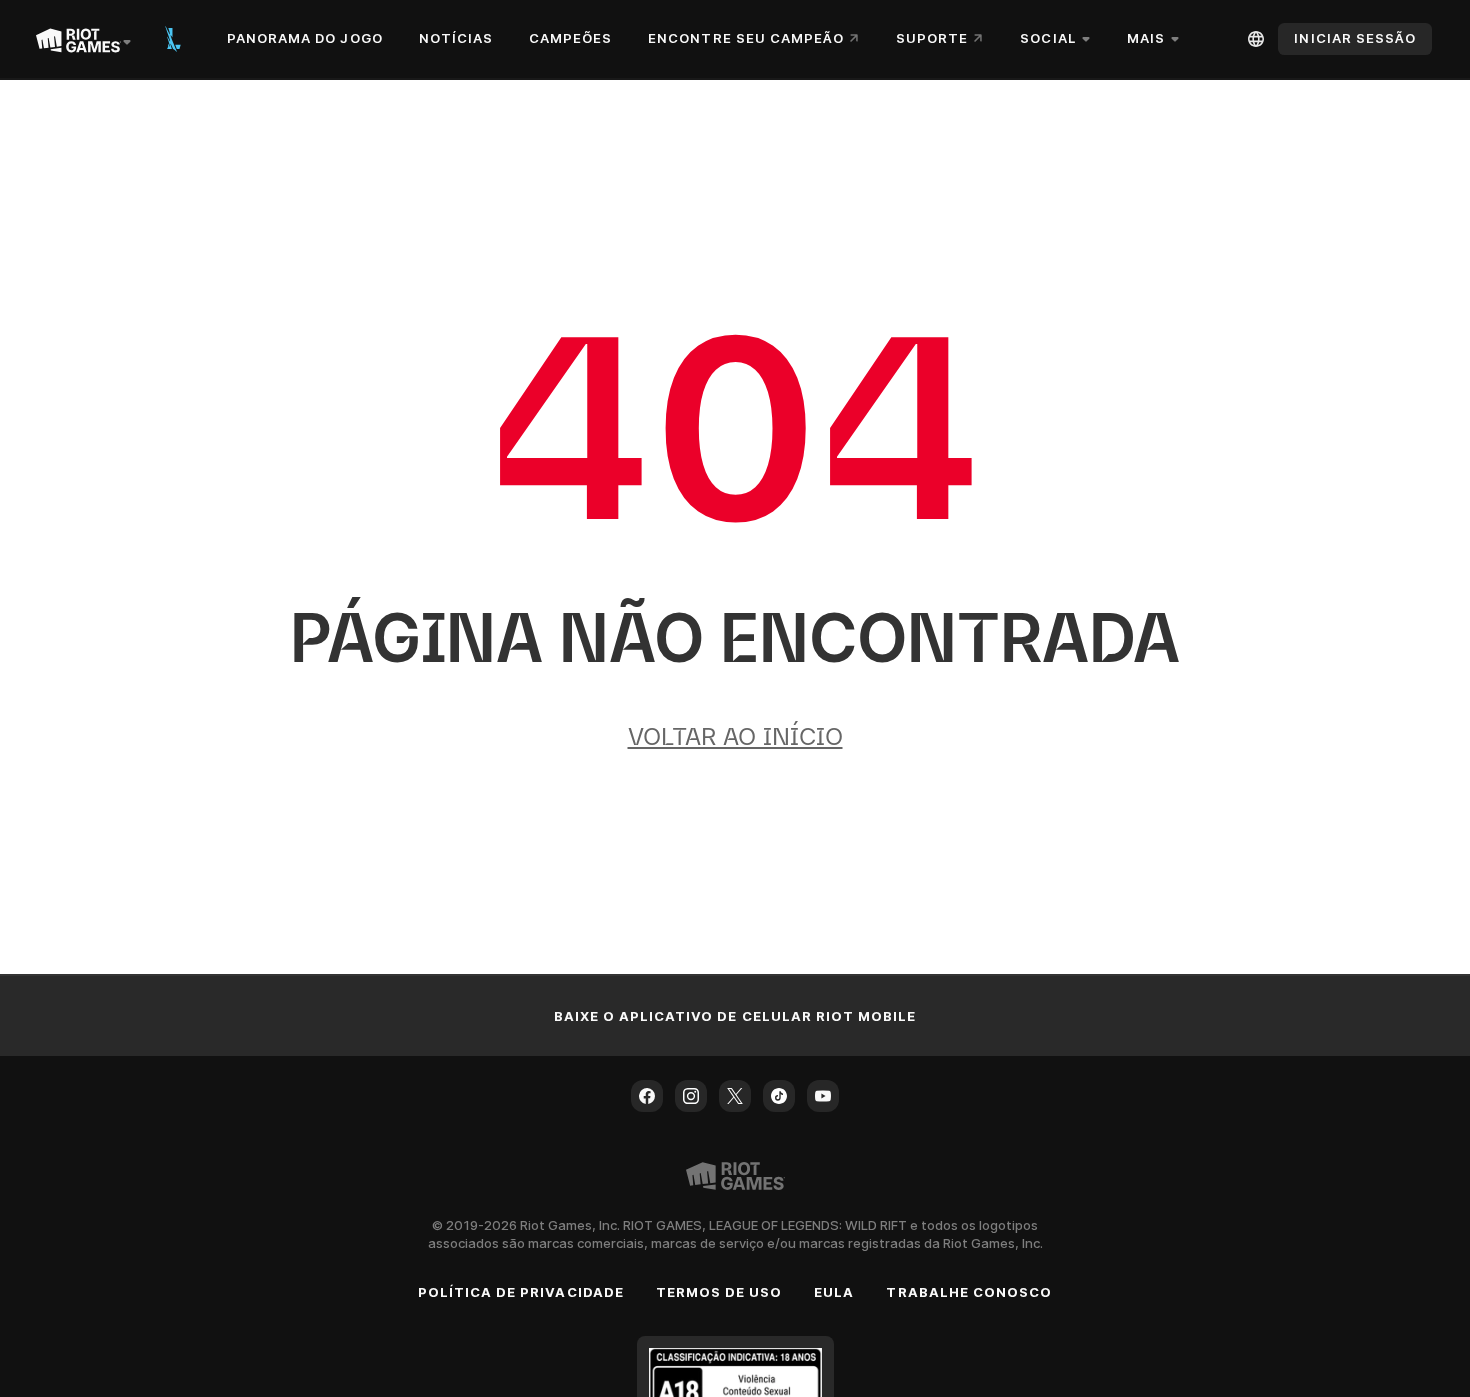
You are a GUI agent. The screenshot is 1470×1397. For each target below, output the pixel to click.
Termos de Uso (719, 1292)
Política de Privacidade (521, 1292)
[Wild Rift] (173, 39)
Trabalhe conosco (969, 1292)
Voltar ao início (735, 736)
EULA (834, 1292)
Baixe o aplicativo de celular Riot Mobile (735, 1016)
